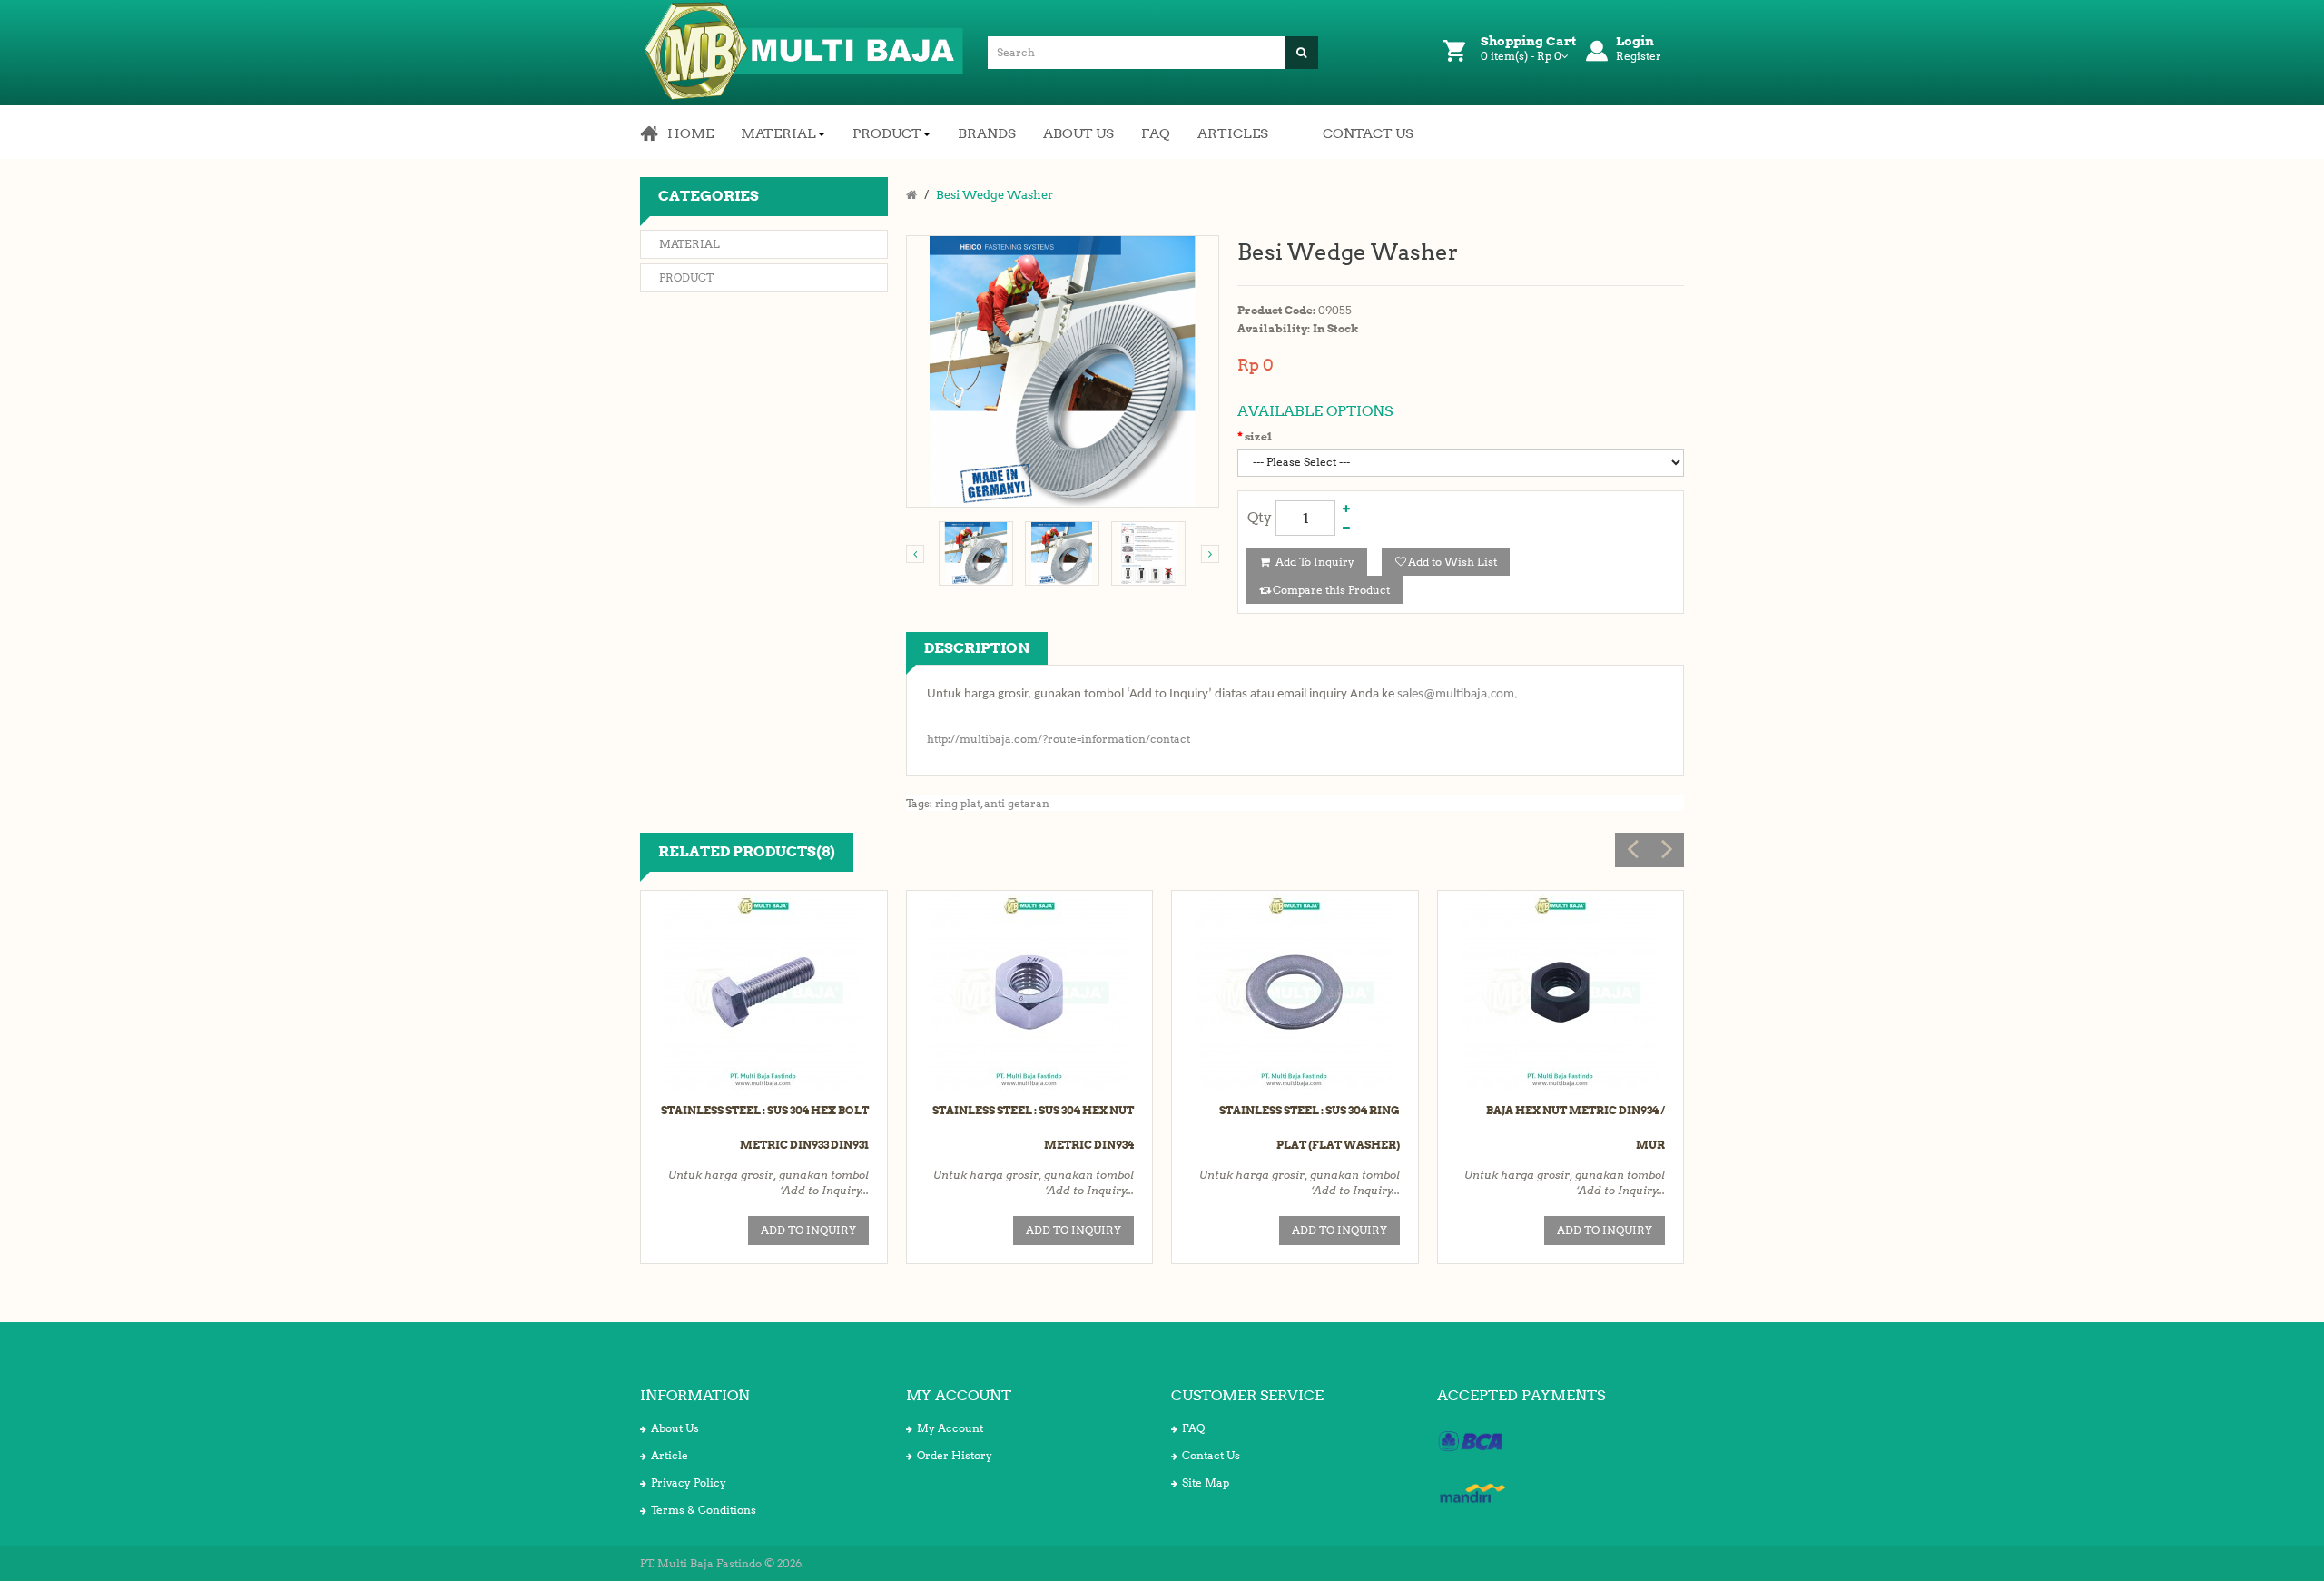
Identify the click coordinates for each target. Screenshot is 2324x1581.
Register (1639, 56)
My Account (950, 1428)
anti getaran (1017, 803)
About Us (675, 1428)
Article (670, 1455)
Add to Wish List (1452, 562)
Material (689, 244)
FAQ (1193, 1428)
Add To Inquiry (1314, 562)
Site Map (1206, 1482)
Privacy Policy (689, 1482)
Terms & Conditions (704, 1510)
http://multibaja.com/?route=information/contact (1059, 739)
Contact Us (1211, 1455)
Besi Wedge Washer (995, 195)
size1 (1258, 436)
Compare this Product (1331, 590)
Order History (955, 1455)
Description (977, 648)
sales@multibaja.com (1456, 694)
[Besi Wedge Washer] (976, 553)
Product (686, 277)
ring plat (958, 803)
